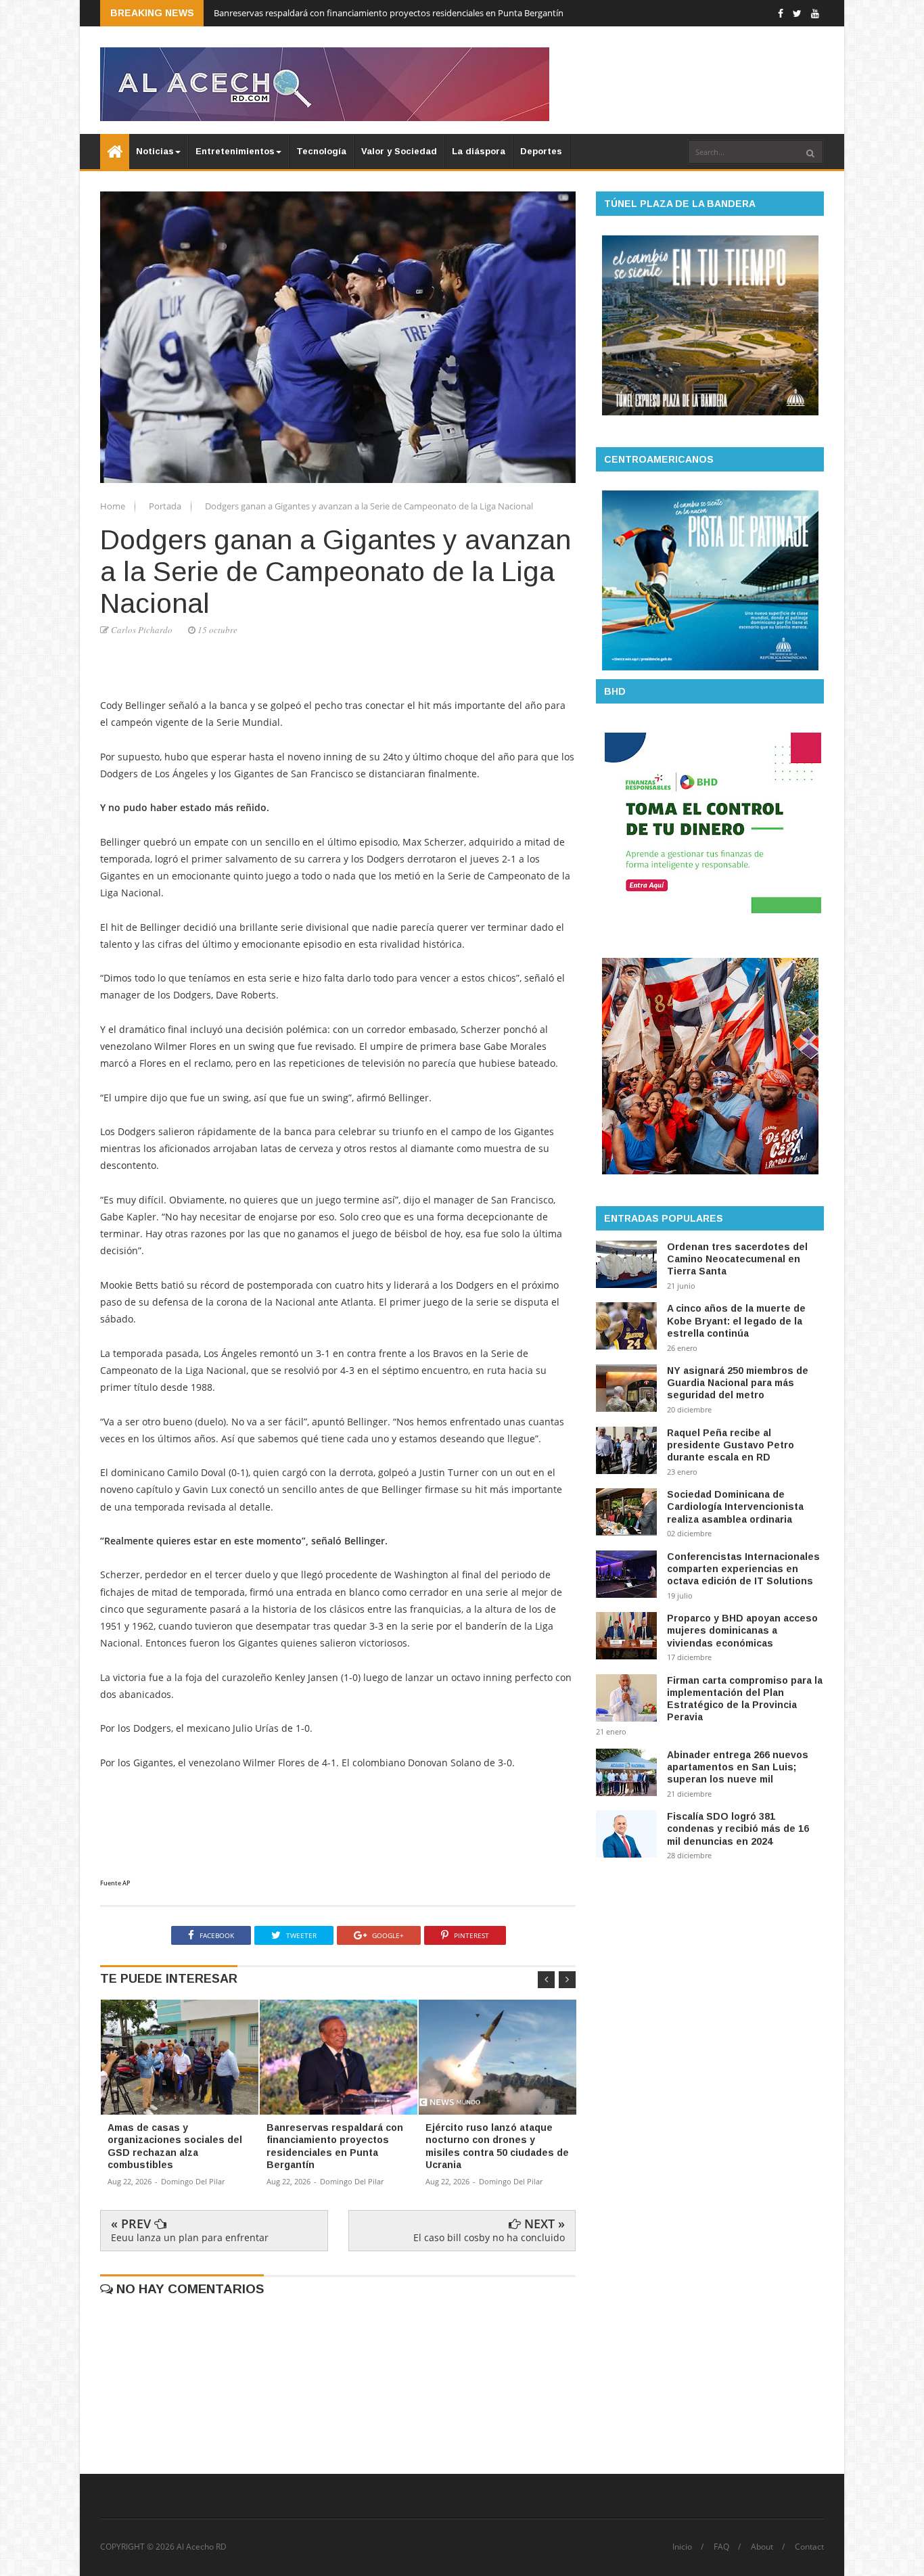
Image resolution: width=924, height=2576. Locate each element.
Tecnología (321, 151)
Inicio (682, 2547)
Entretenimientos (235, 151)
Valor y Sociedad (399, 151)
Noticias (155, 151)
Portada (166, 506)
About (762, 2547)
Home (114, 506)
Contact (809, 2547)
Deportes (541, 151)
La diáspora (479, 151)
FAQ (721, 2547)
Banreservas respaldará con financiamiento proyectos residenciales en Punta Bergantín (389, 13)
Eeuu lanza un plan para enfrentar (190, 2237)
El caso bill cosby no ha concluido (489, 2237)
